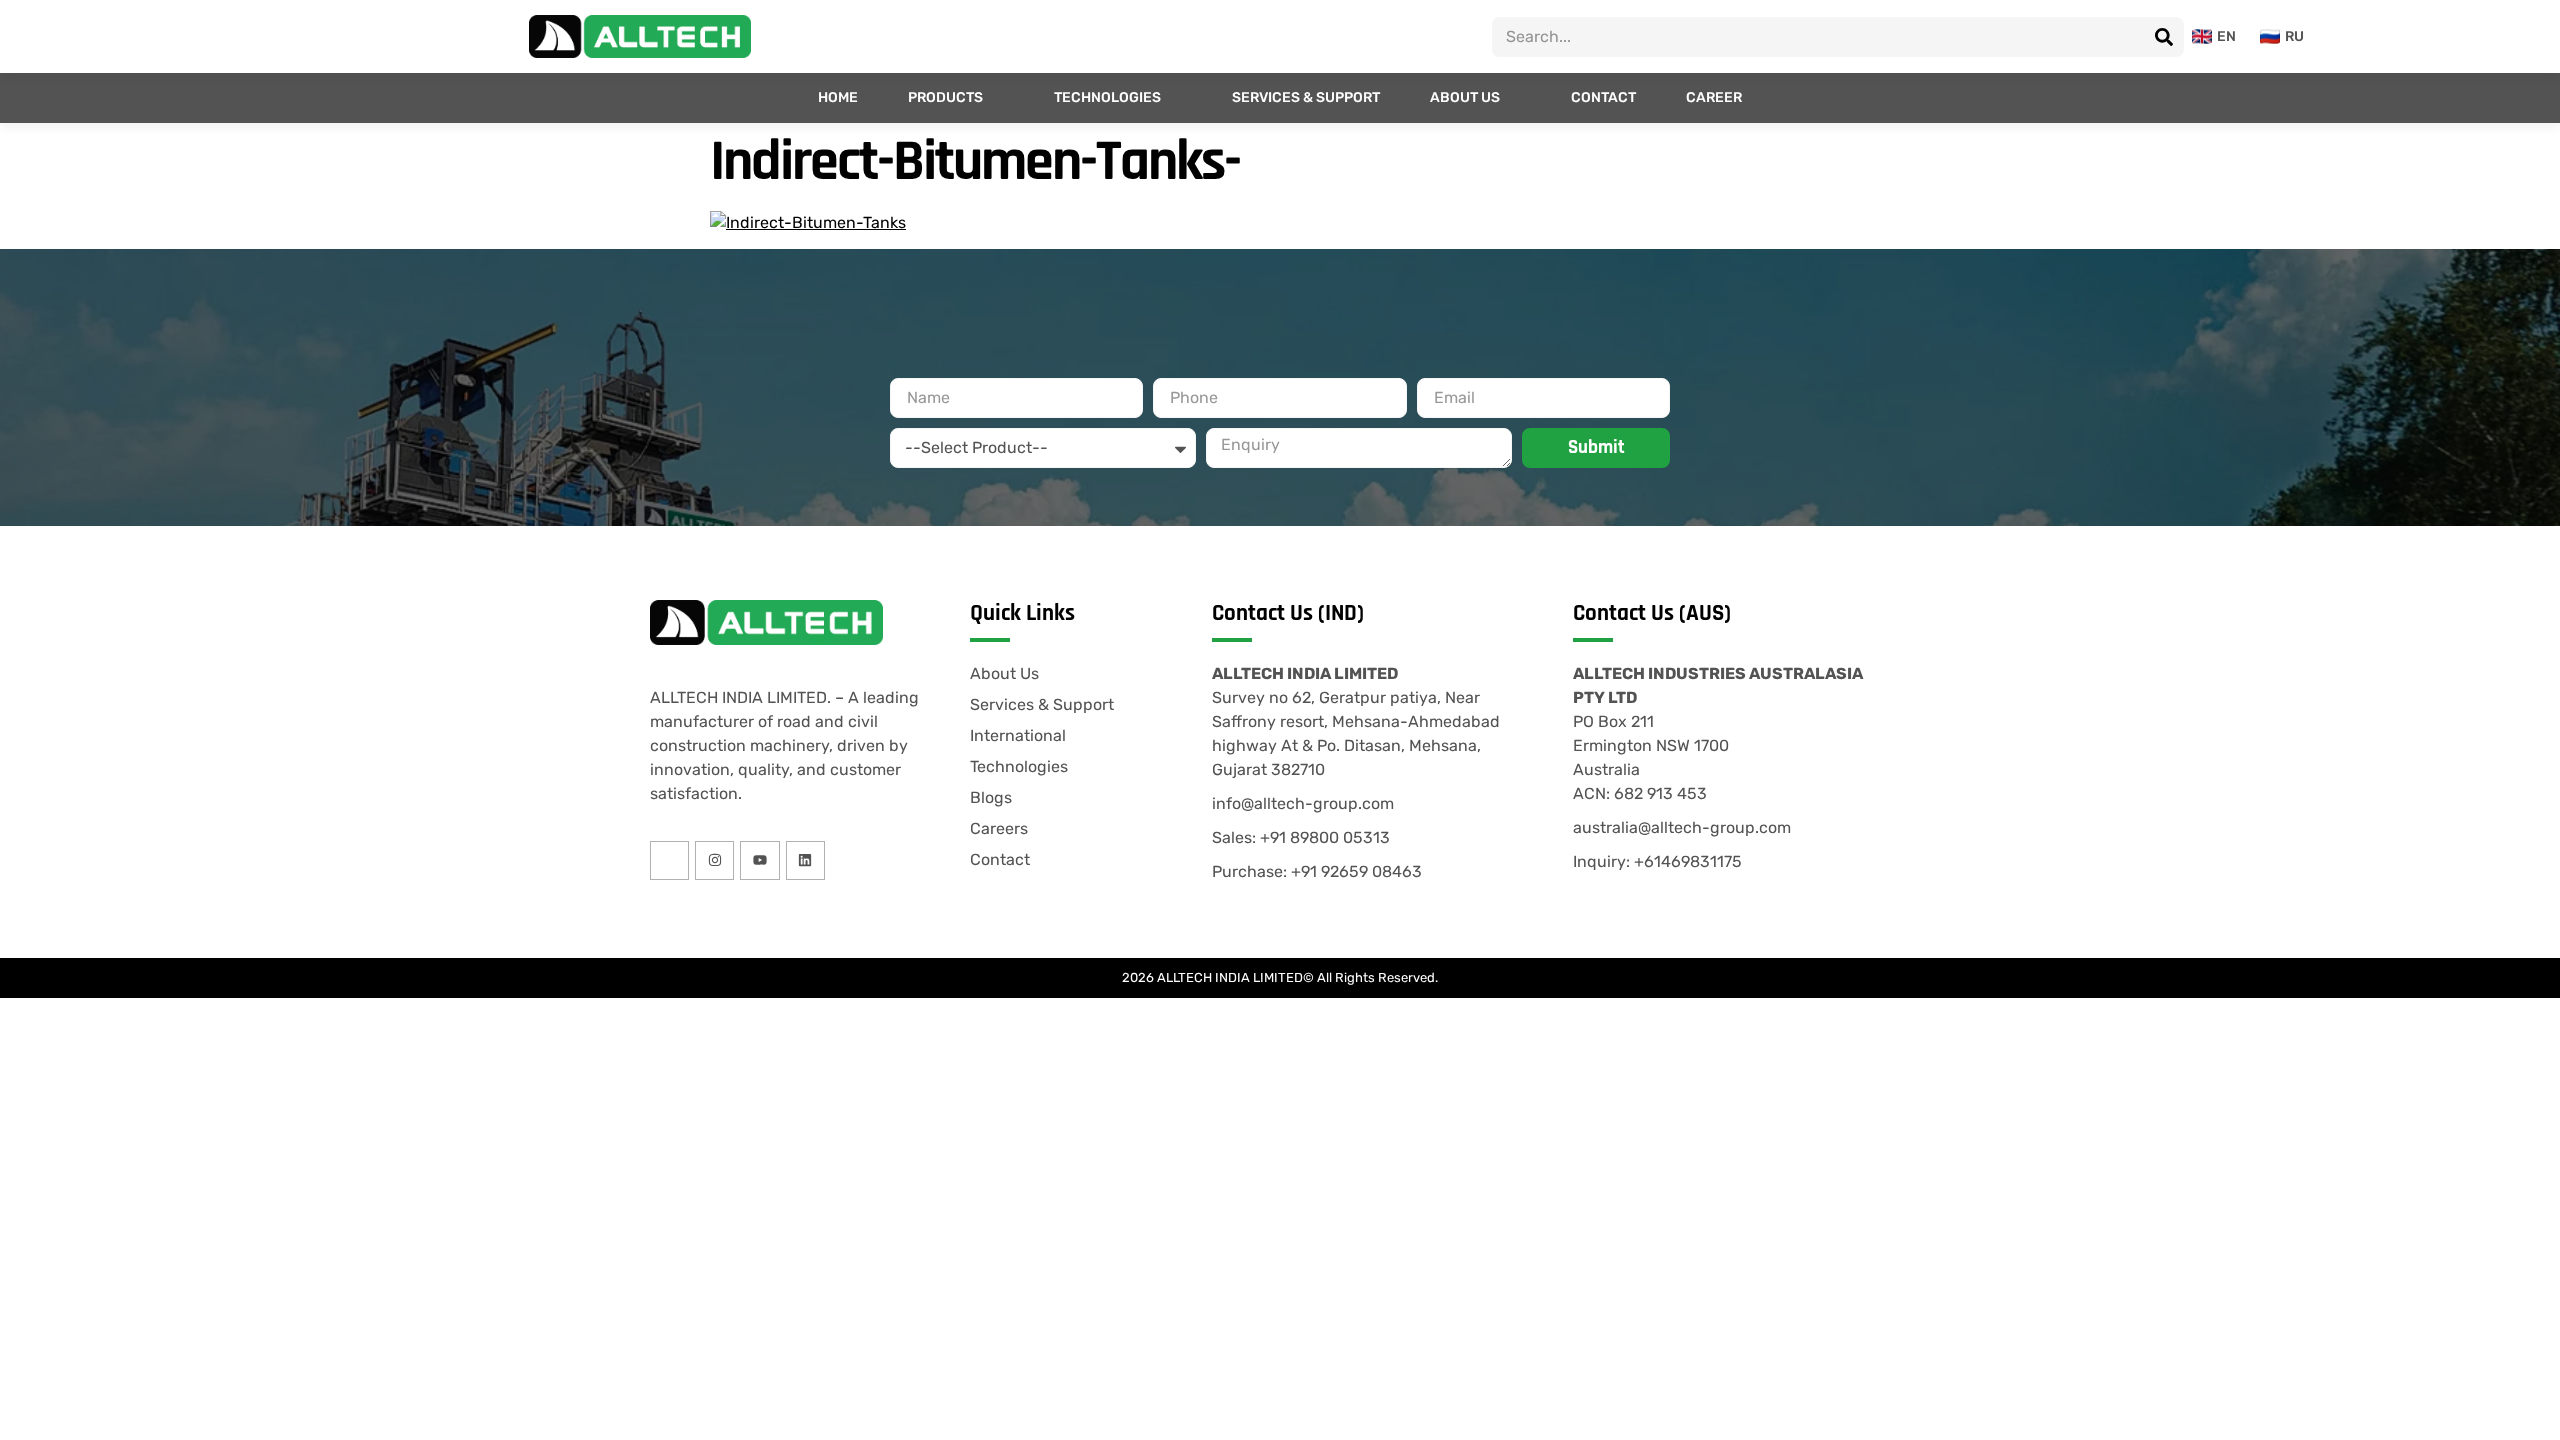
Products (945, 97)
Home (838, 97)
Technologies (1107, 97)
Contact (1603, 97)
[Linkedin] (805, 860)
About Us (1465, 97)
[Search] (2164, 37)
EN (2226, 36)
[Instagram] (714, 860)
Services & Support (1306, 97)
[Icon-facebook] (669, 860)
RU (2294, 36)
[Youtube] (759, 860)
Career (1714, 97)
